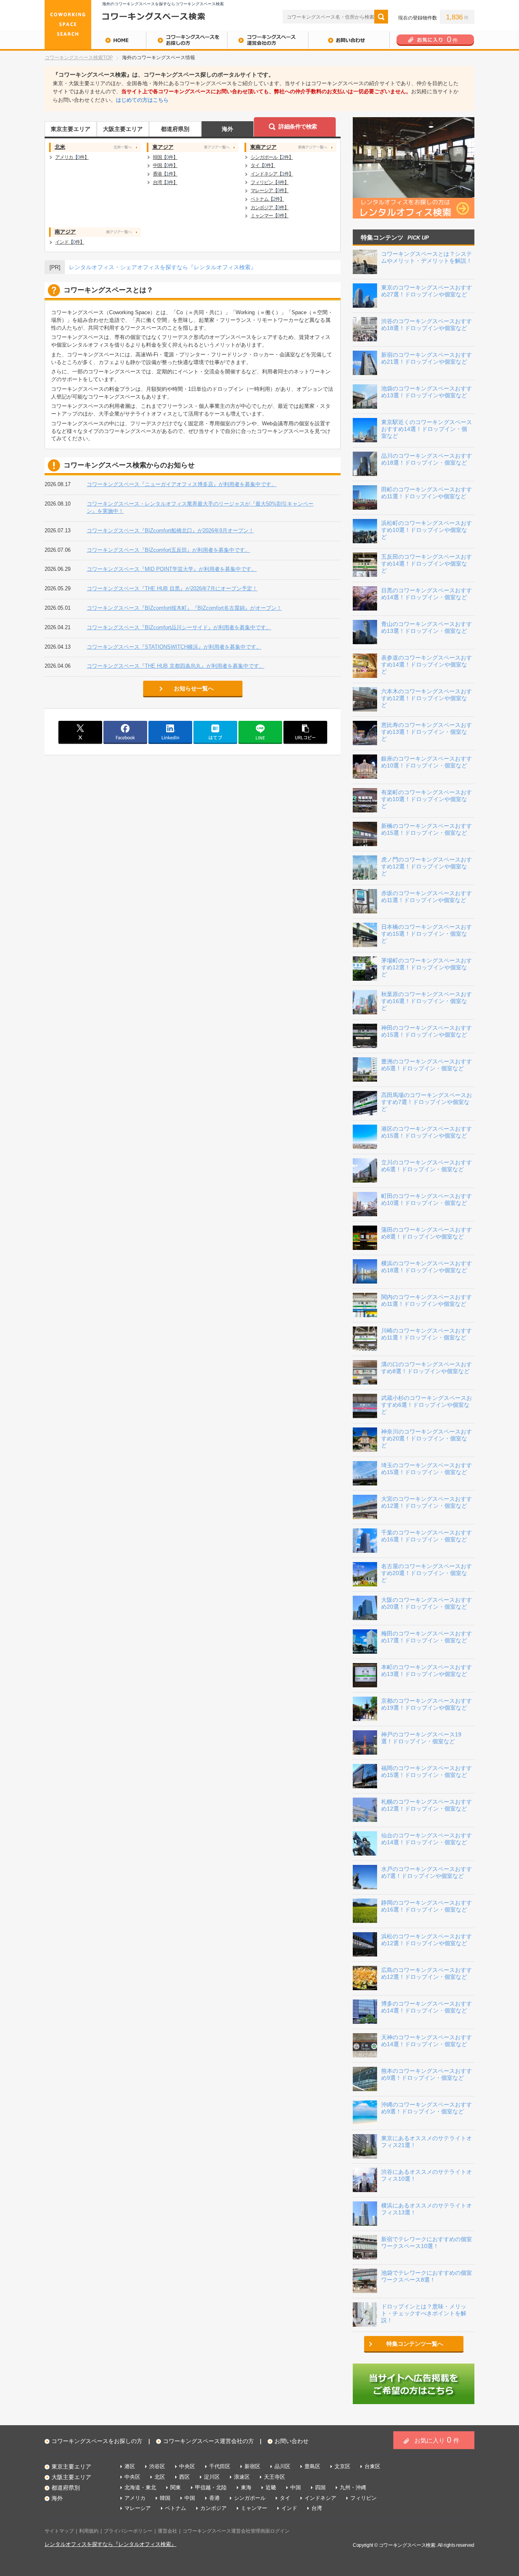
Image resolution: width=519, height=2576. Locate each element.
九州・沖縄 (353, 2487)
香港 (214, 2498)
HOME (95, 40)
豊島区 (312, 2466)
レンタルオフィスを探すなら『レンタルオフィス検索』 (110, 2544)
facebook (125, 732)
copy (305, 732)
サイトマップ (59, 2531)
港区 (130, 2466)
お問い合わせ (349, 40)
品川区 (282, 2466)
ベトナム (176, 2508)
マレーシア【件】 (270, 190)
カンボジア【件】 (270, 207)
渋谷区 (157, 2466)
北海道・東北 (140, 2487)
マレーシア (138, 2508)
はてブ (215, 732)
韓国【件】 (165, 157)
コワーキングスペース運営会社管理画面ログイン (236, 2531)
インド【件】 (70, 242)
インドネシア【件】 (272, 174)
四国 (320, 2487)
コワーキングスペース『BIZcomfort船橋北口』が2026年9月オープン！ (170, 530)
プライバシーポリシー (128, 2531)
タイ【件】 (263, 165)
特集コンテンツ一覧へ (415, 2344)
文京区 (342, 2466)
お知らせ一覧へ (194, 688)
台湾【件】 (165, 182)
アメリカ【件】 (72, 157)
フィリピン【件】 (270, 182)
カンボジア (213, 2508)
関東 (176, 2487)
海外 (227, 129)
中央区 (187, 2466)
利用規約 (89, 2531)
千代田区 (220, 2466)
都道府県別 (175, 129)
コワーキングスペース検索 (407, 2545)
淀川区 (212, 2477)
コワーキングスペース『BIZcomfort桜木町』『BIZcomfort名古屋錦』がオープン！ (184, 608)
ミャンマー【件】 (270, 215)
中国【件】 (165, 165)
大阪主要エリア (123, 129)
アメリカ (135, 2498)
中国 (296, 2487)
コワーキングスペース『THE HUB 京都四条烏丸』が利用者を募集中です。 (176, 666)
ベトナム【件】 (267, 199)
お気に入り (437, 2440)
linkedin (170, 732)
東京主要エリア (71, 129)
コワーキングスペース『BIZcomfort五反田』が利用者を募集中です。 (168, 550)
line (260, 732)
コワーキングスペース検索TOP (79, 58)
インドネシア (320, 2498)
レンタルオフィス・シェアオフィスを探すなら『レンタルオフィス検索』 (163, 267)
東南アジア (289, 147)
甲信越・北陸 (211, 2487)
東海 (246, 2487)
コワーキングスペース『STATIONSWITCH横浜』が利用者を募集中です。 (174, 647)
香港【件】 (165, 174)
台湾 (317, 2508)
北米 (93, 147)
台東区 (372, 2466)
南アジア (93, 232)
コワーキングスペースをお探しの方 (187, 40)
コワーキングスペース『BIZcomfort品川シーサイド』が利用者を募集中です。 (179, 627)
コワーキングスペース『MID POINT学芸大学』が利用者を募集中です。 (172, 569)
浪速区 (242, 2477)
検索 (381, 17)
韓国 (165, 2498)
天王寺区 (275, 2477)
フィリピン (364, 2498)
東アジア (191, 147)
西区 (184, 2477)
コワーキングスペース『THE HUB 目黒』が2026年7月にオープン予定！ (172, 588)
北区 (160, 2477)
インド (289, 2508)
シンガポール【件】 (272, 157)
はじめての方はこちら (142, 100)
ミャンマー (254, 2508)
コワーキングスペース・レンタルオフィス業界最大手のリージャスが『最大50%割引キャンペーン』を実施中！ (200, 507)
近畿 (271, 2487)
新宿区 (252, 2466)
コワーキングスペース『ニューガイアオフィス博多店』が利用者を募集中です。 (182, 484)
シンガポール (250, 2498)
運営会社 (167, 2531)
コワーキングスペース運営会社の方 (268, 40)
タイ (285, 2498)
